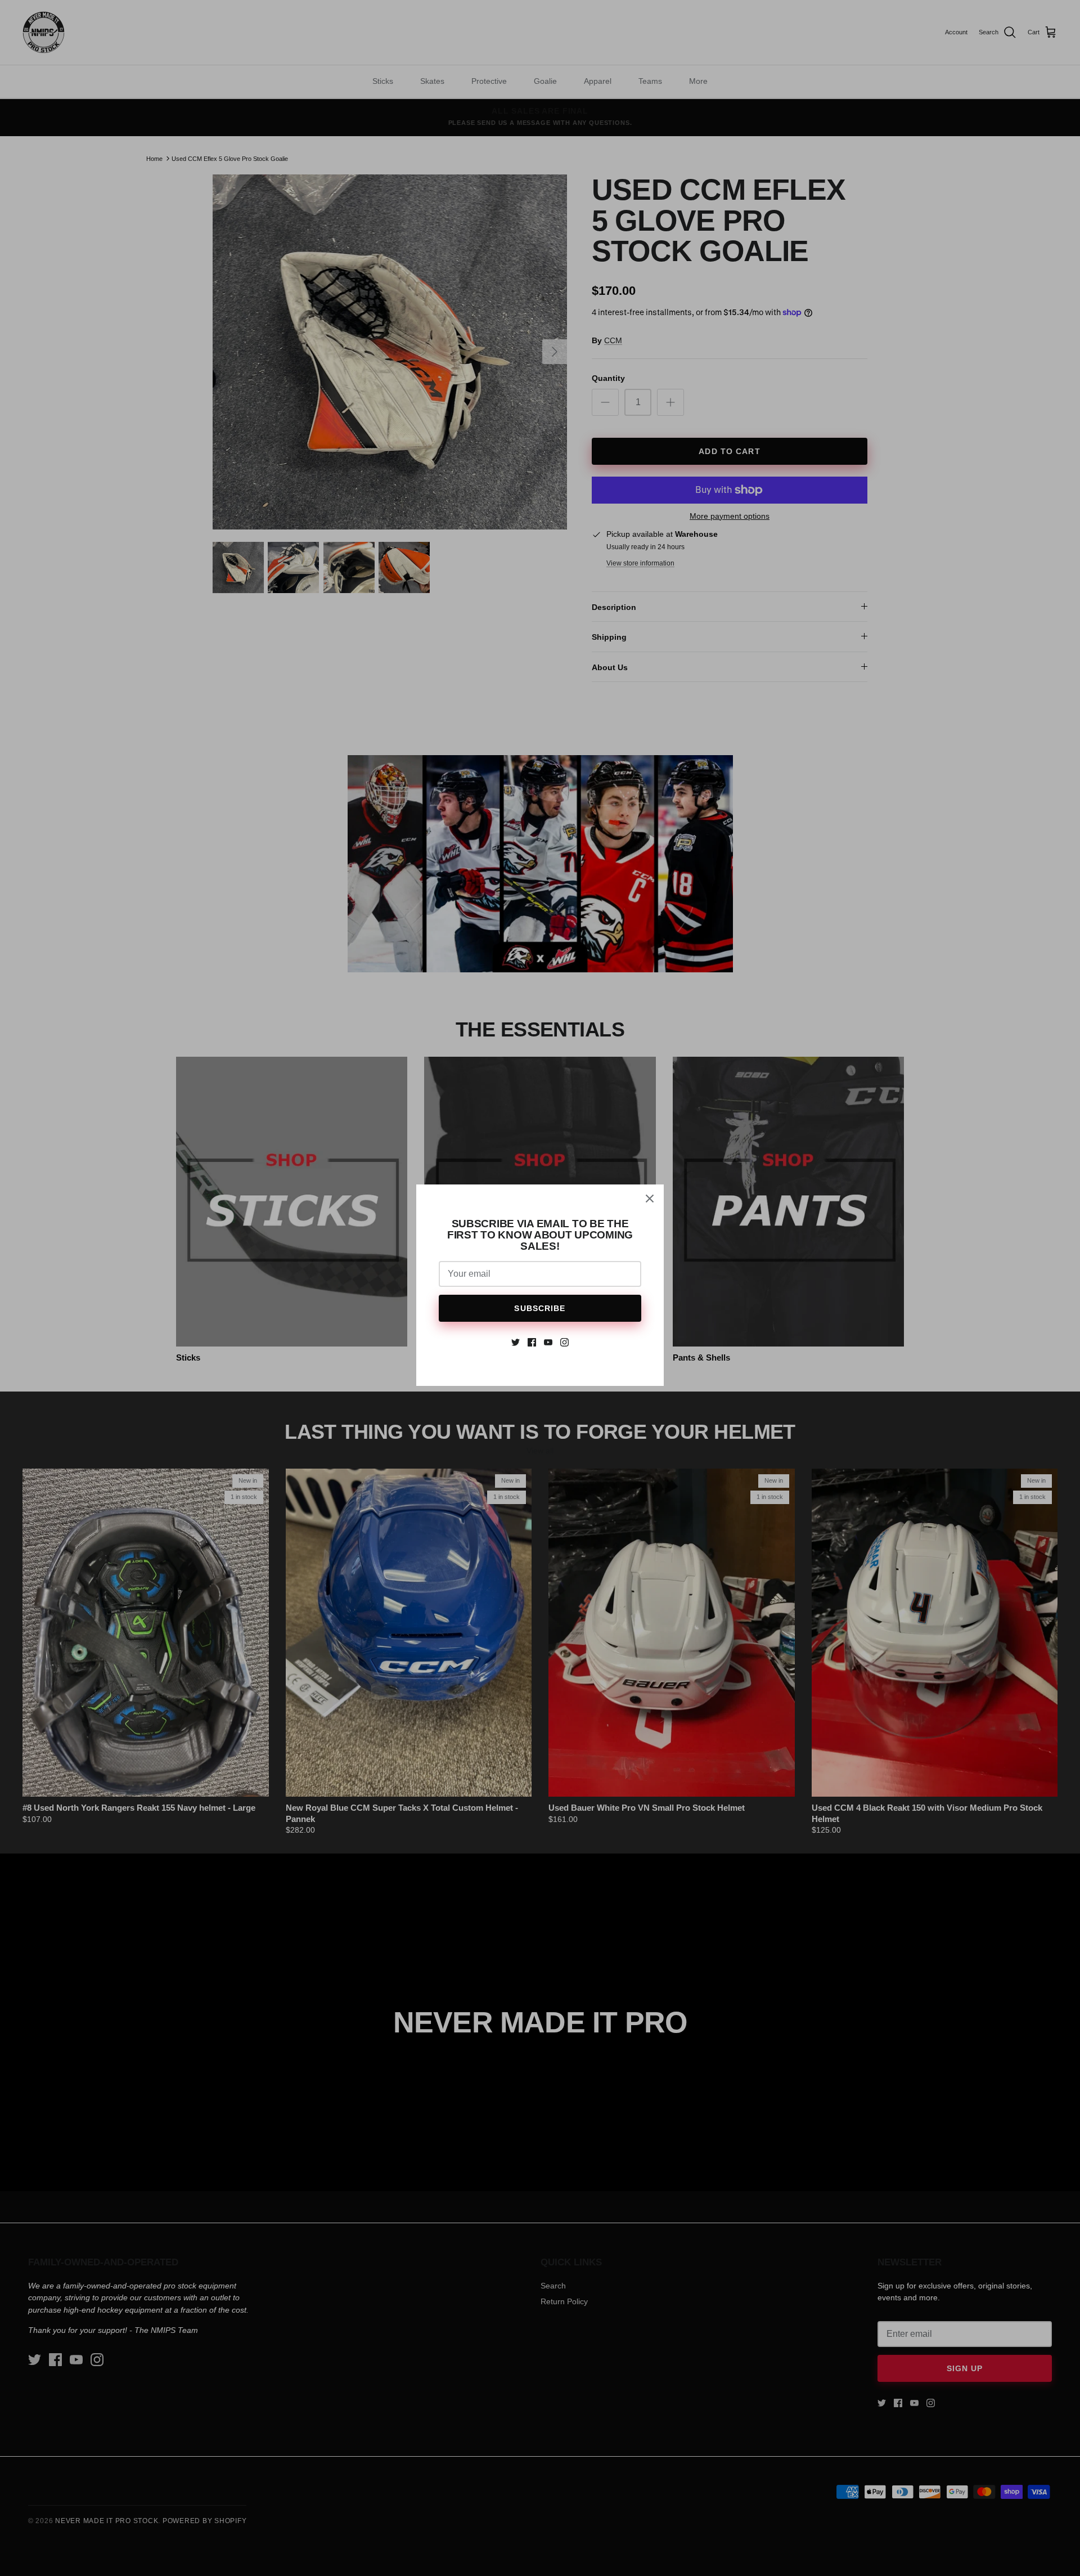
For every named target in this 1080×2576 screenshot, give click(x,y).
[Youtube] (548, 1342)
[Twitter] (516, 1342)
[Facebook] (532, 1342)
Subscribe (540, 1308)
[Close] (650, 1199)
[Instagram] (564, 1342)
